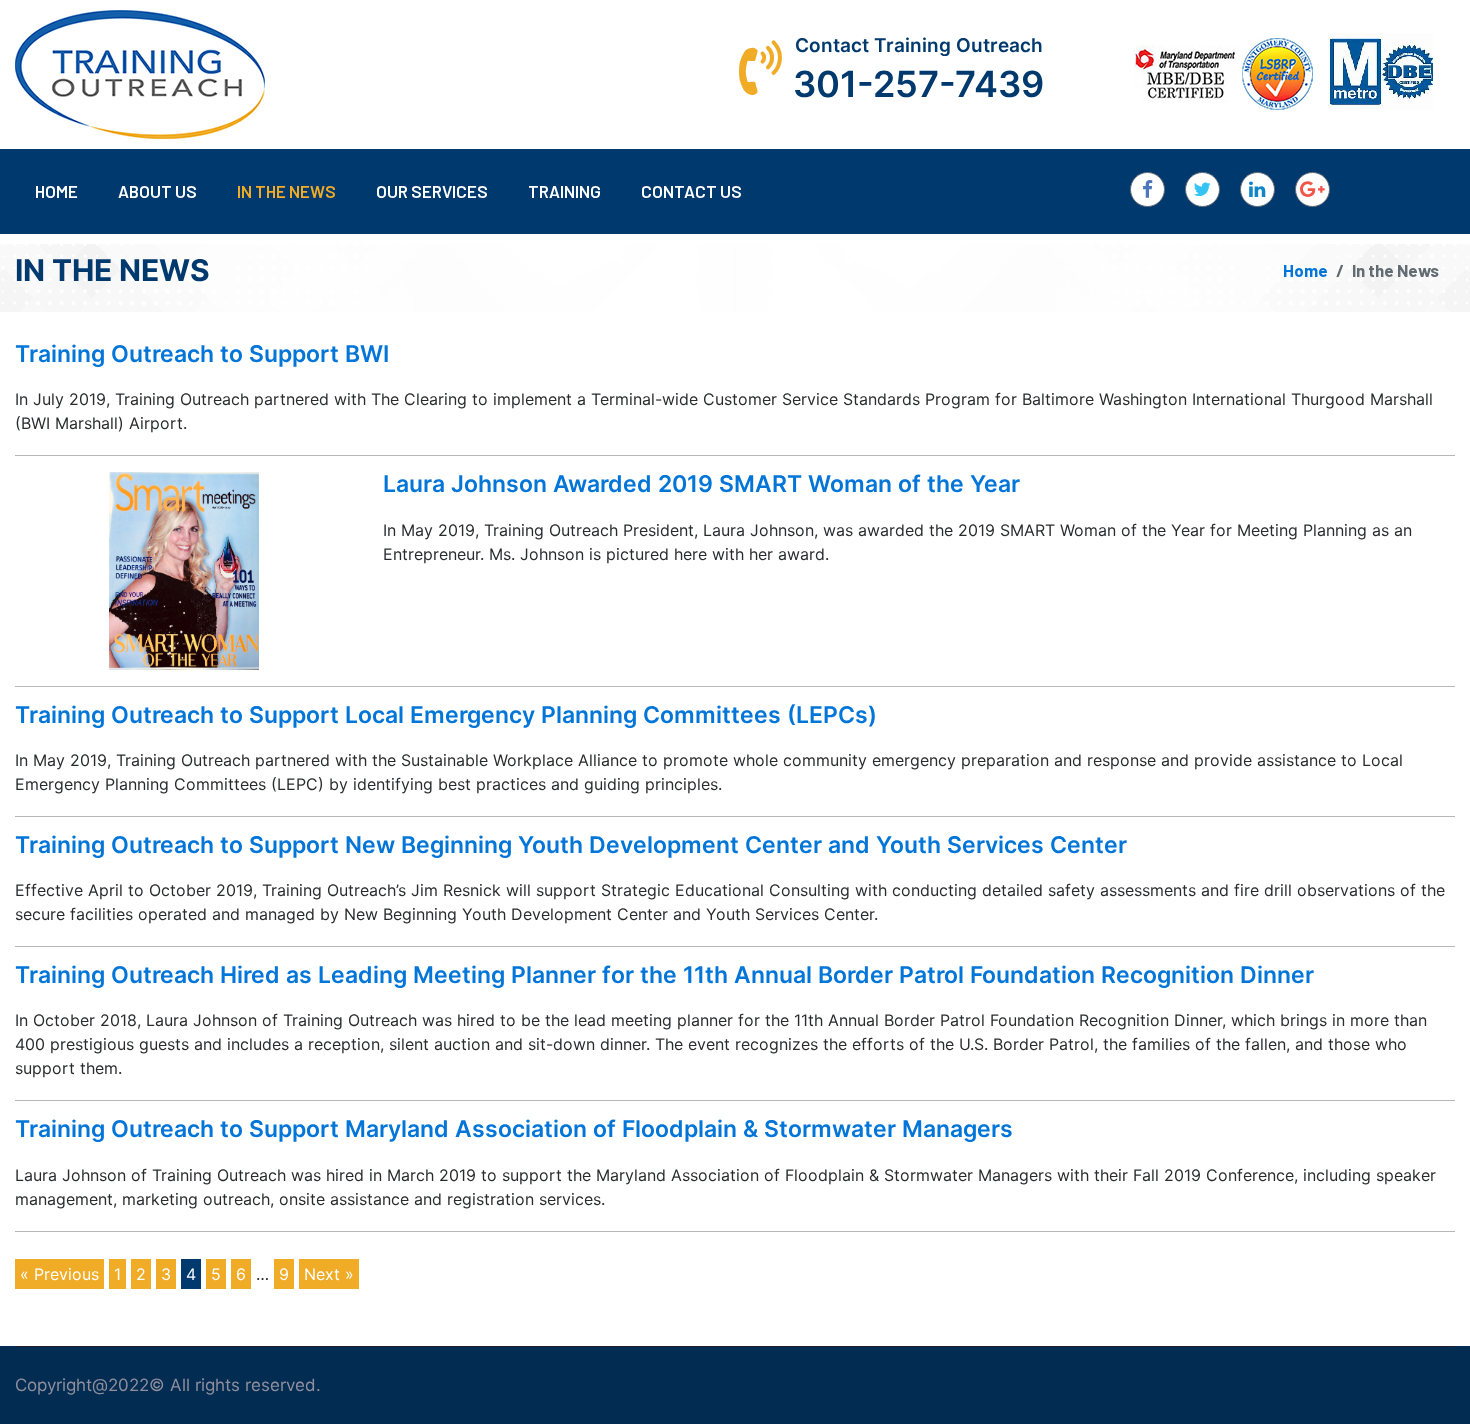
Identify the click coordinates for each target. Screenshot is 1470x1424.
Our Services (432, 191)
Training (564, 191)
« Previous (59, 1274)
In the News (286, 191)
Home (56, 191)
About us (157, 191)
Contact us (691, 191)
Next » (329, 1274)
